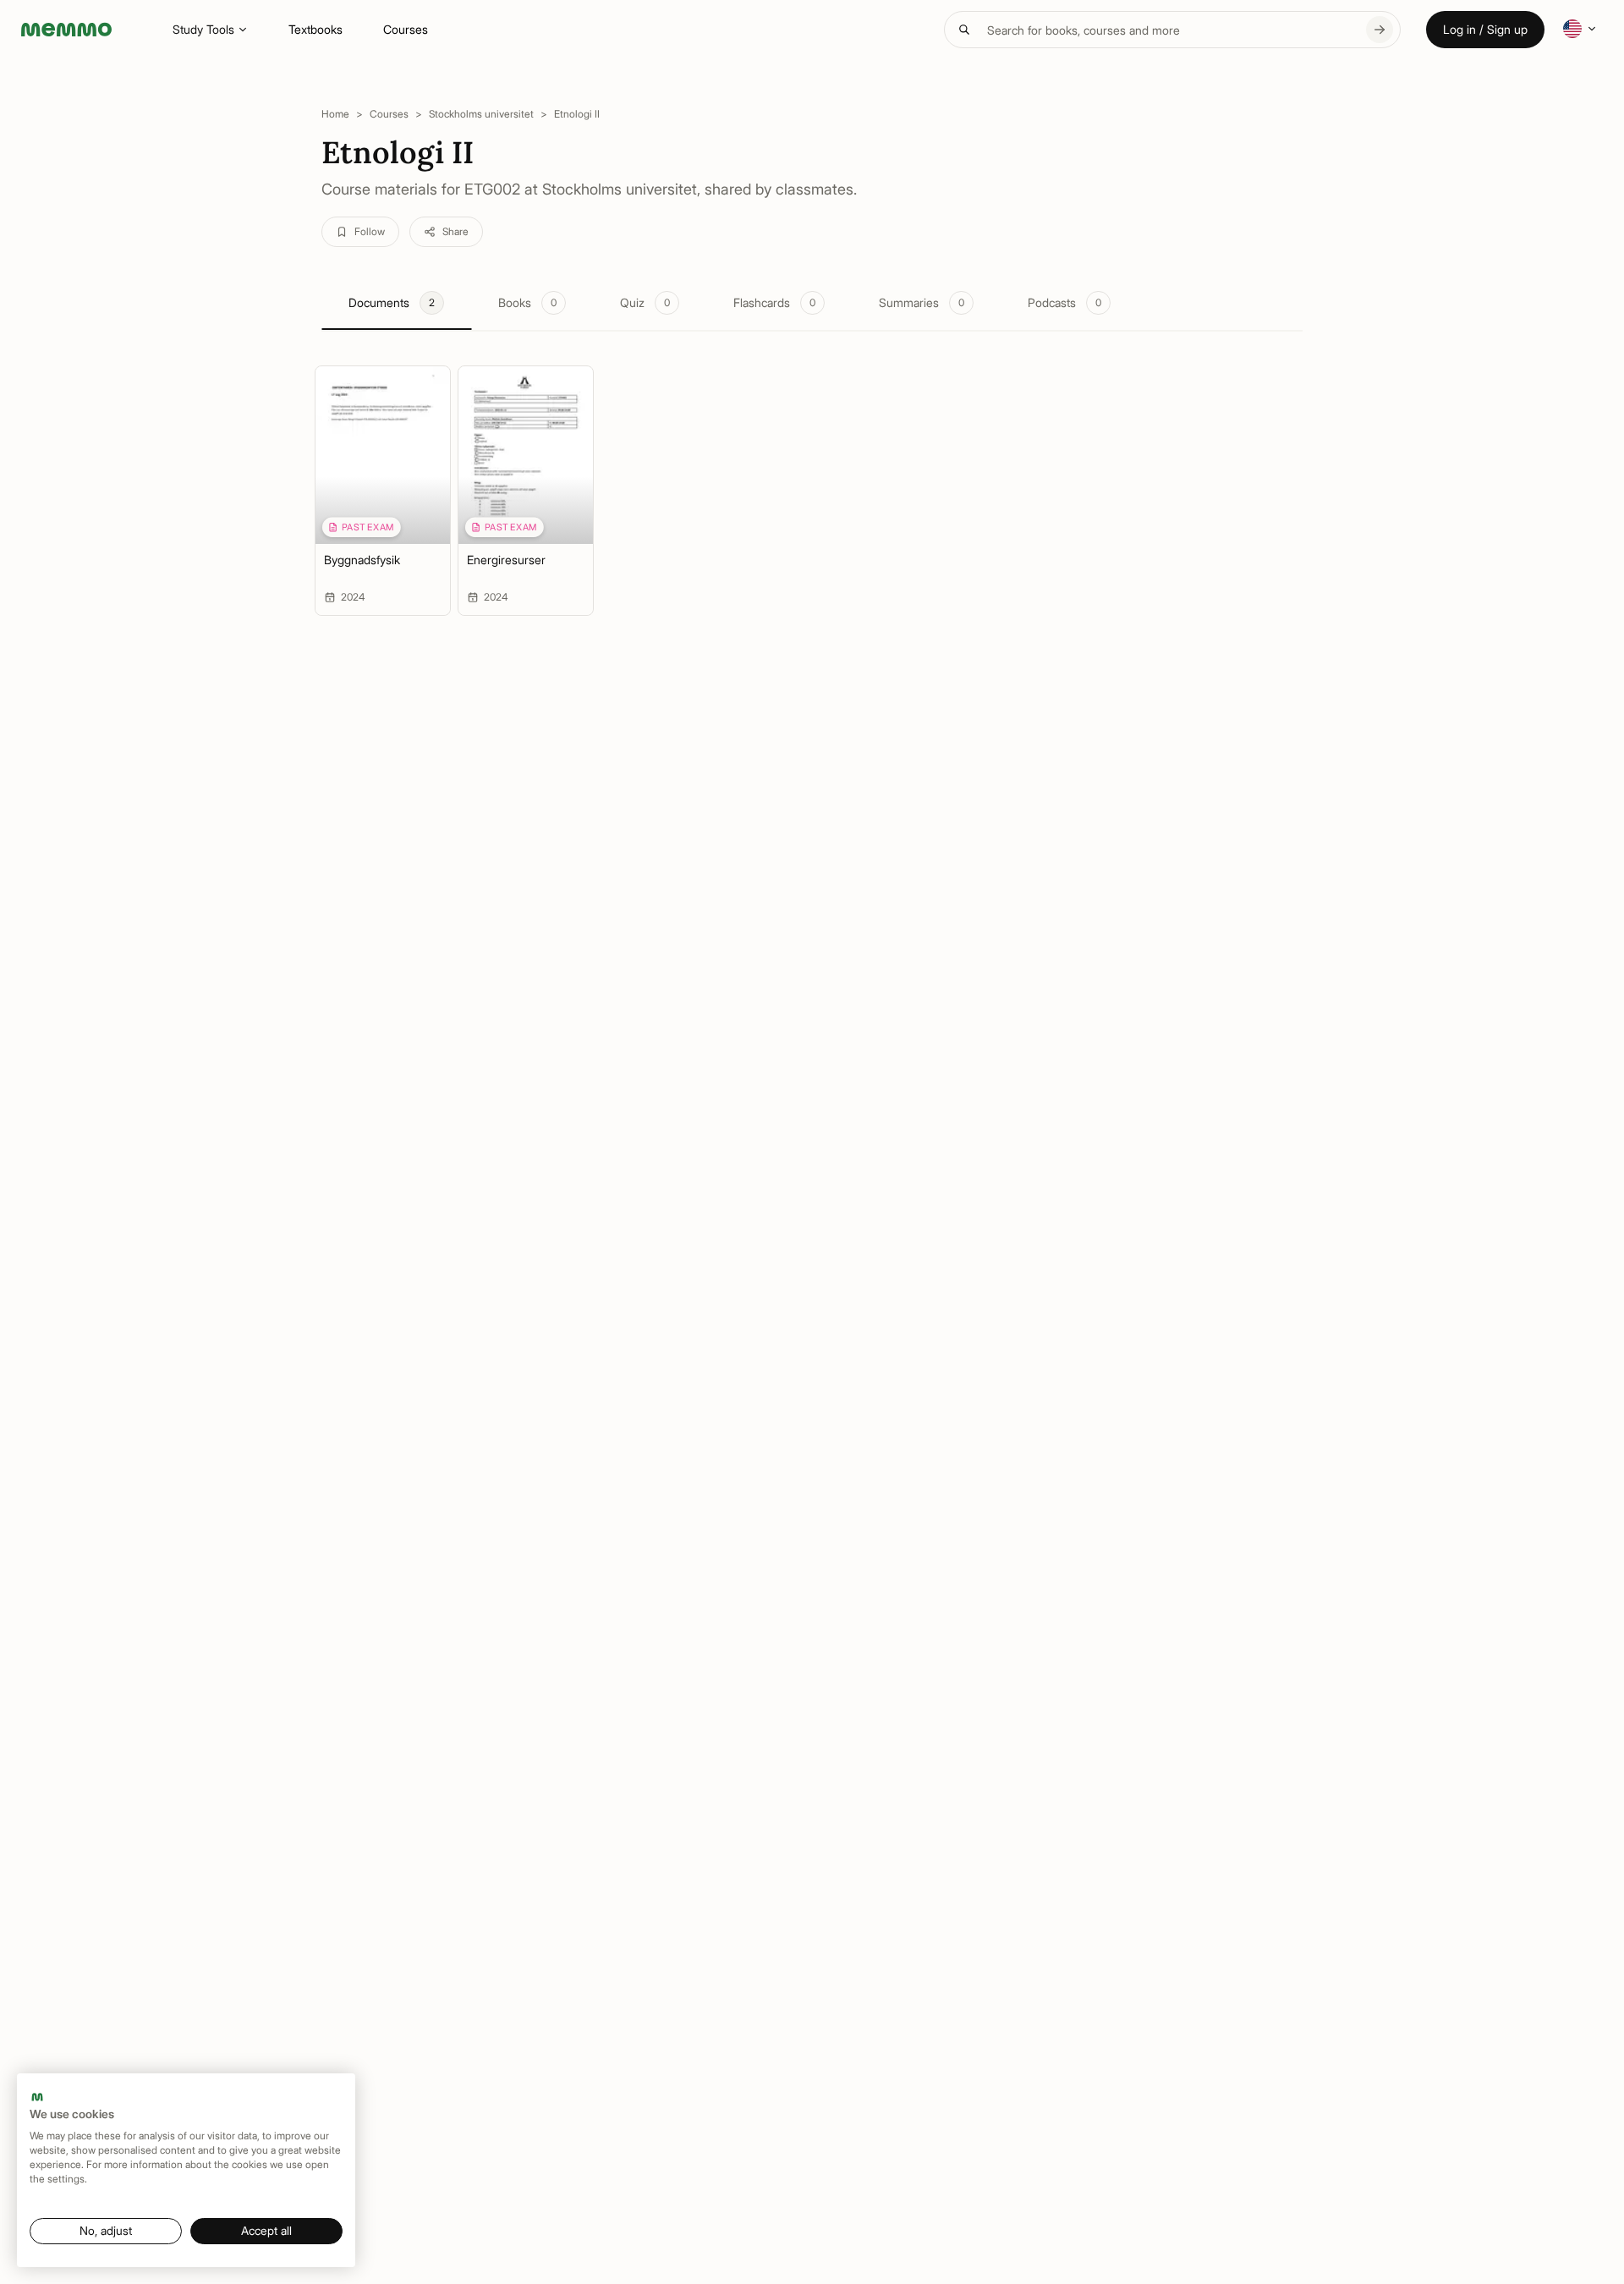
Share (455, 231)
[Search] (1380, 30)
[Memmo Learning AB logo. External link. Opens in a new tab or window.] (37, 2097)
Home (335, 114)
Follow (370, 231)
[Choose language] (1580, 29)
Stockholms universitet (481, 114)
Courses (406, 29)
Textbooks (315, 29)
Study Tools (203, 29)
